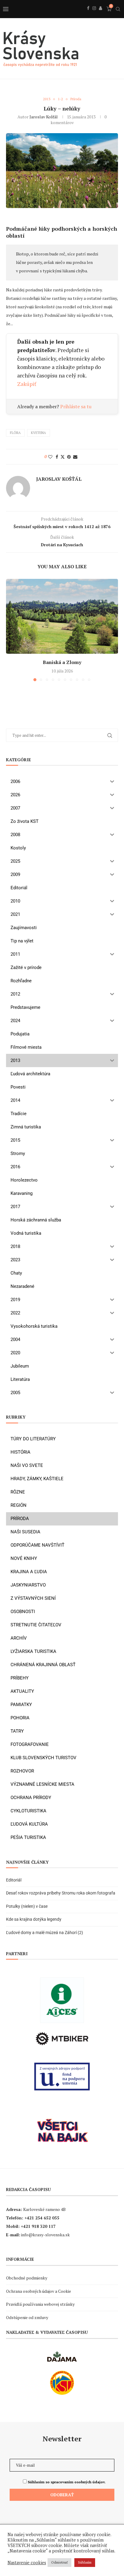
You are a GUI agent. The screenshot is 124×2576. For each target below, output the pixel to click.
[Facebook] (88, 15)
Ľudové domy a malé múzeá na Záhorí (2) (45, 1933)
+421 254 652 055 (42, 2218)
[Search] (118, 9)
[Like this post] (50, 457)
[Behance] (101, 15)
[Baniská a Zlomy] (62, 616)
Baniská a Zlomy (62, 662)
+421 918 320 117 (38, 2226)
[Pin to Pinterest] (69, 457)
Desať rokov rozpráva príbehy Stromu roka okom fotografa (61, 1893)
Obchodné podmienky (27, 2278)
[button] (11, 630)
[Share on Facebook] (57, 457)
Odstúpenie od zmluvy (27, 2317)
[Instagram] (94, 15)
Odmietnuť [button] (59, 2562)
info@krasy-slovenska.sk (45, 2235)
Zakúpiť (27, 384)
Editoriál (14, 1880)
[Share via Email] (75, 457)
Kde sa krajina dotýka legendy (34, 1919)
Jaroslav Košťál (44, 117)
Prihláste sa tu (76, 406)
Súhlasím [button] (85, 2562)
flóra (15, 433)
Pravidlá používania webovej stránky (40, 2304)
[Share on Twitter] (63, 457)
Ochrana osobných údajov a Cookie (39, 2291)
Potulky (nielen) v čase (27, 1906)
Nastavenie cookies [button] (27, 2563)
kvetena (39, 433)
